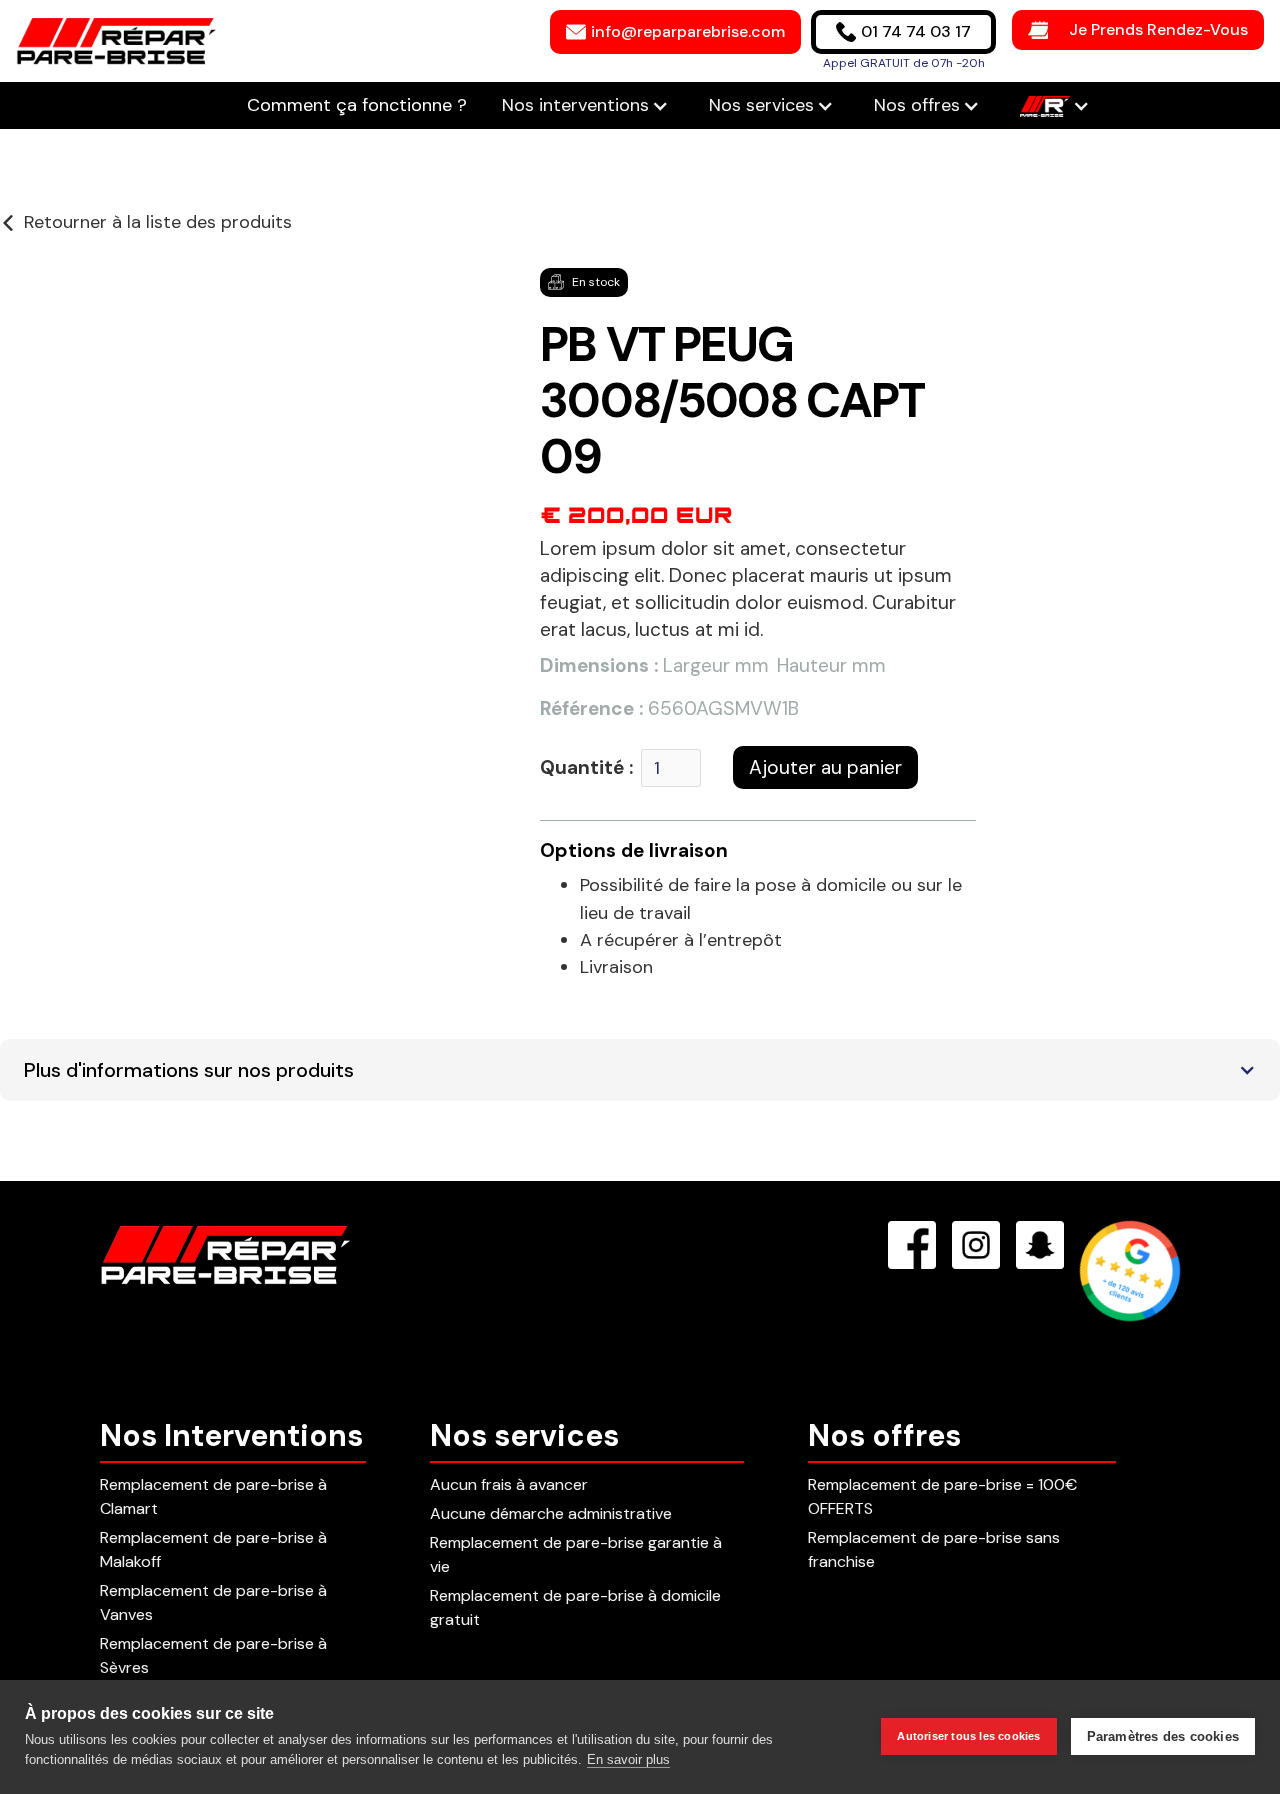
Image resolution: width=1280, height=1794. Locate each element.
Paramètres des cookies (1163, 1736)
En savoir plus (628, 1759)
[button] (585, 105)
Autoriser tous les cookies (968, 1736)
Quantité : (586, 767)
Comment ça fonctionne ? (359, 105)
